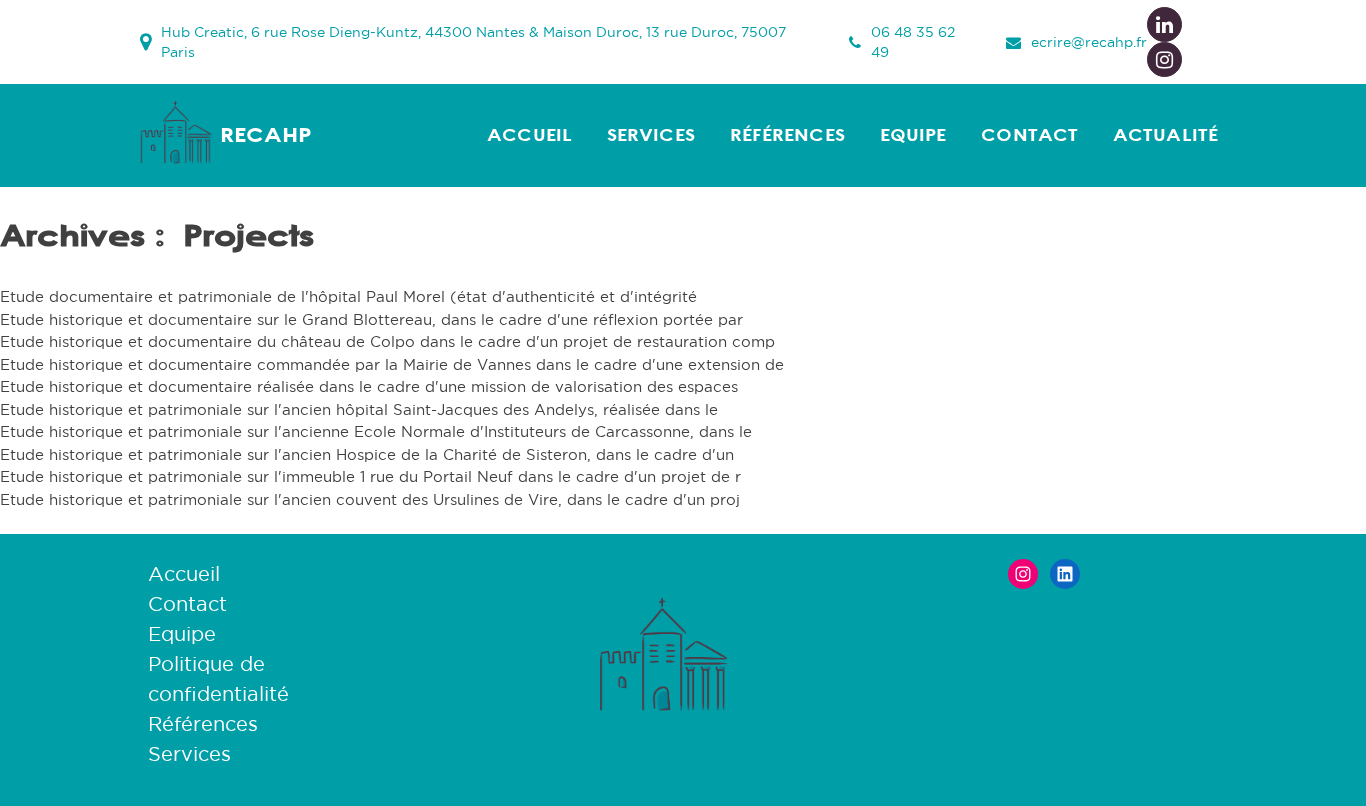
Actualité (1165, 135)
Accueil (529, 135)
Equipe (913, 135)
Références (787, 135)
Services (651, 135)
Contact (1029, 135)
